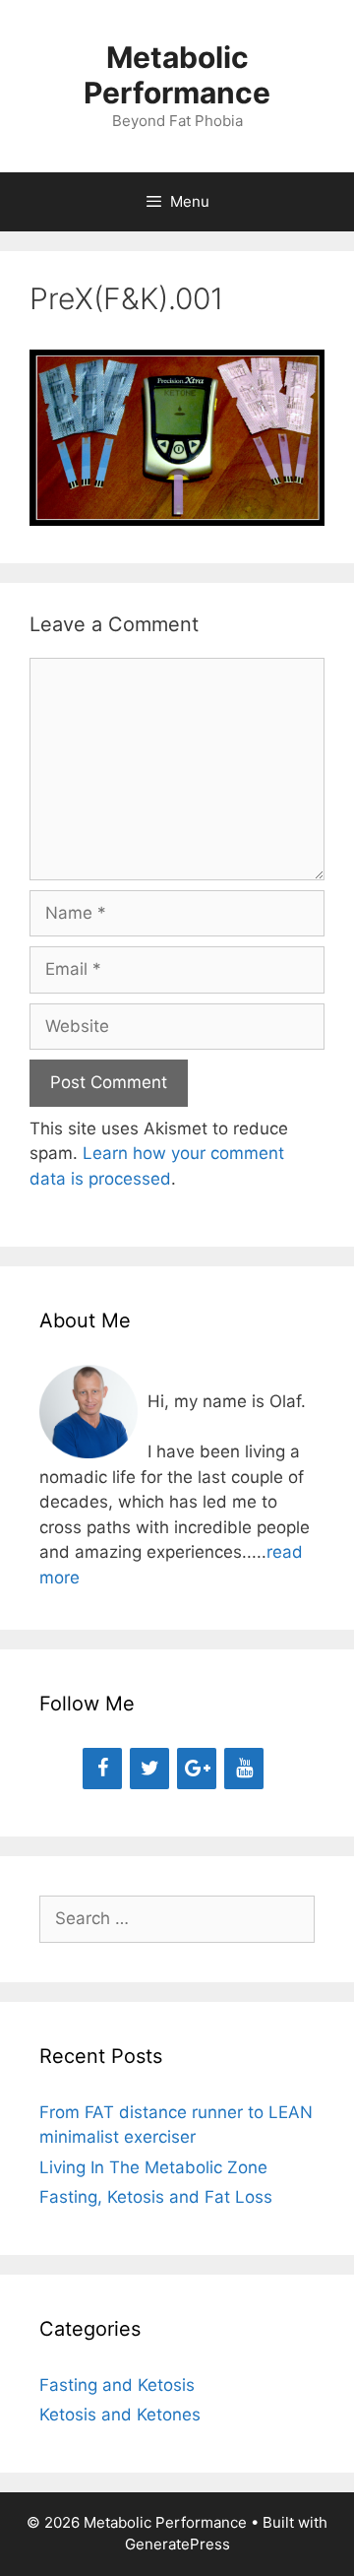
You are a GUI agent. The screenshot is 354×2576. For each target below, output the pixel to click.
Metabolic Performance (177, 75)
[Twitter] (149, 1769)
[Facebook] (102, 1769)
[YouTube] (244, 1769)
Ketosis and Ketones (120, 2415)
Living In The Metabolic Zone (153, 2167)
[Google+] (197, 1769)
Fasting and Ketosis (117, 2385)
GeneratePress (177, 2544)
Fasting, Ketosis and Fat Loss (156, 2197)
